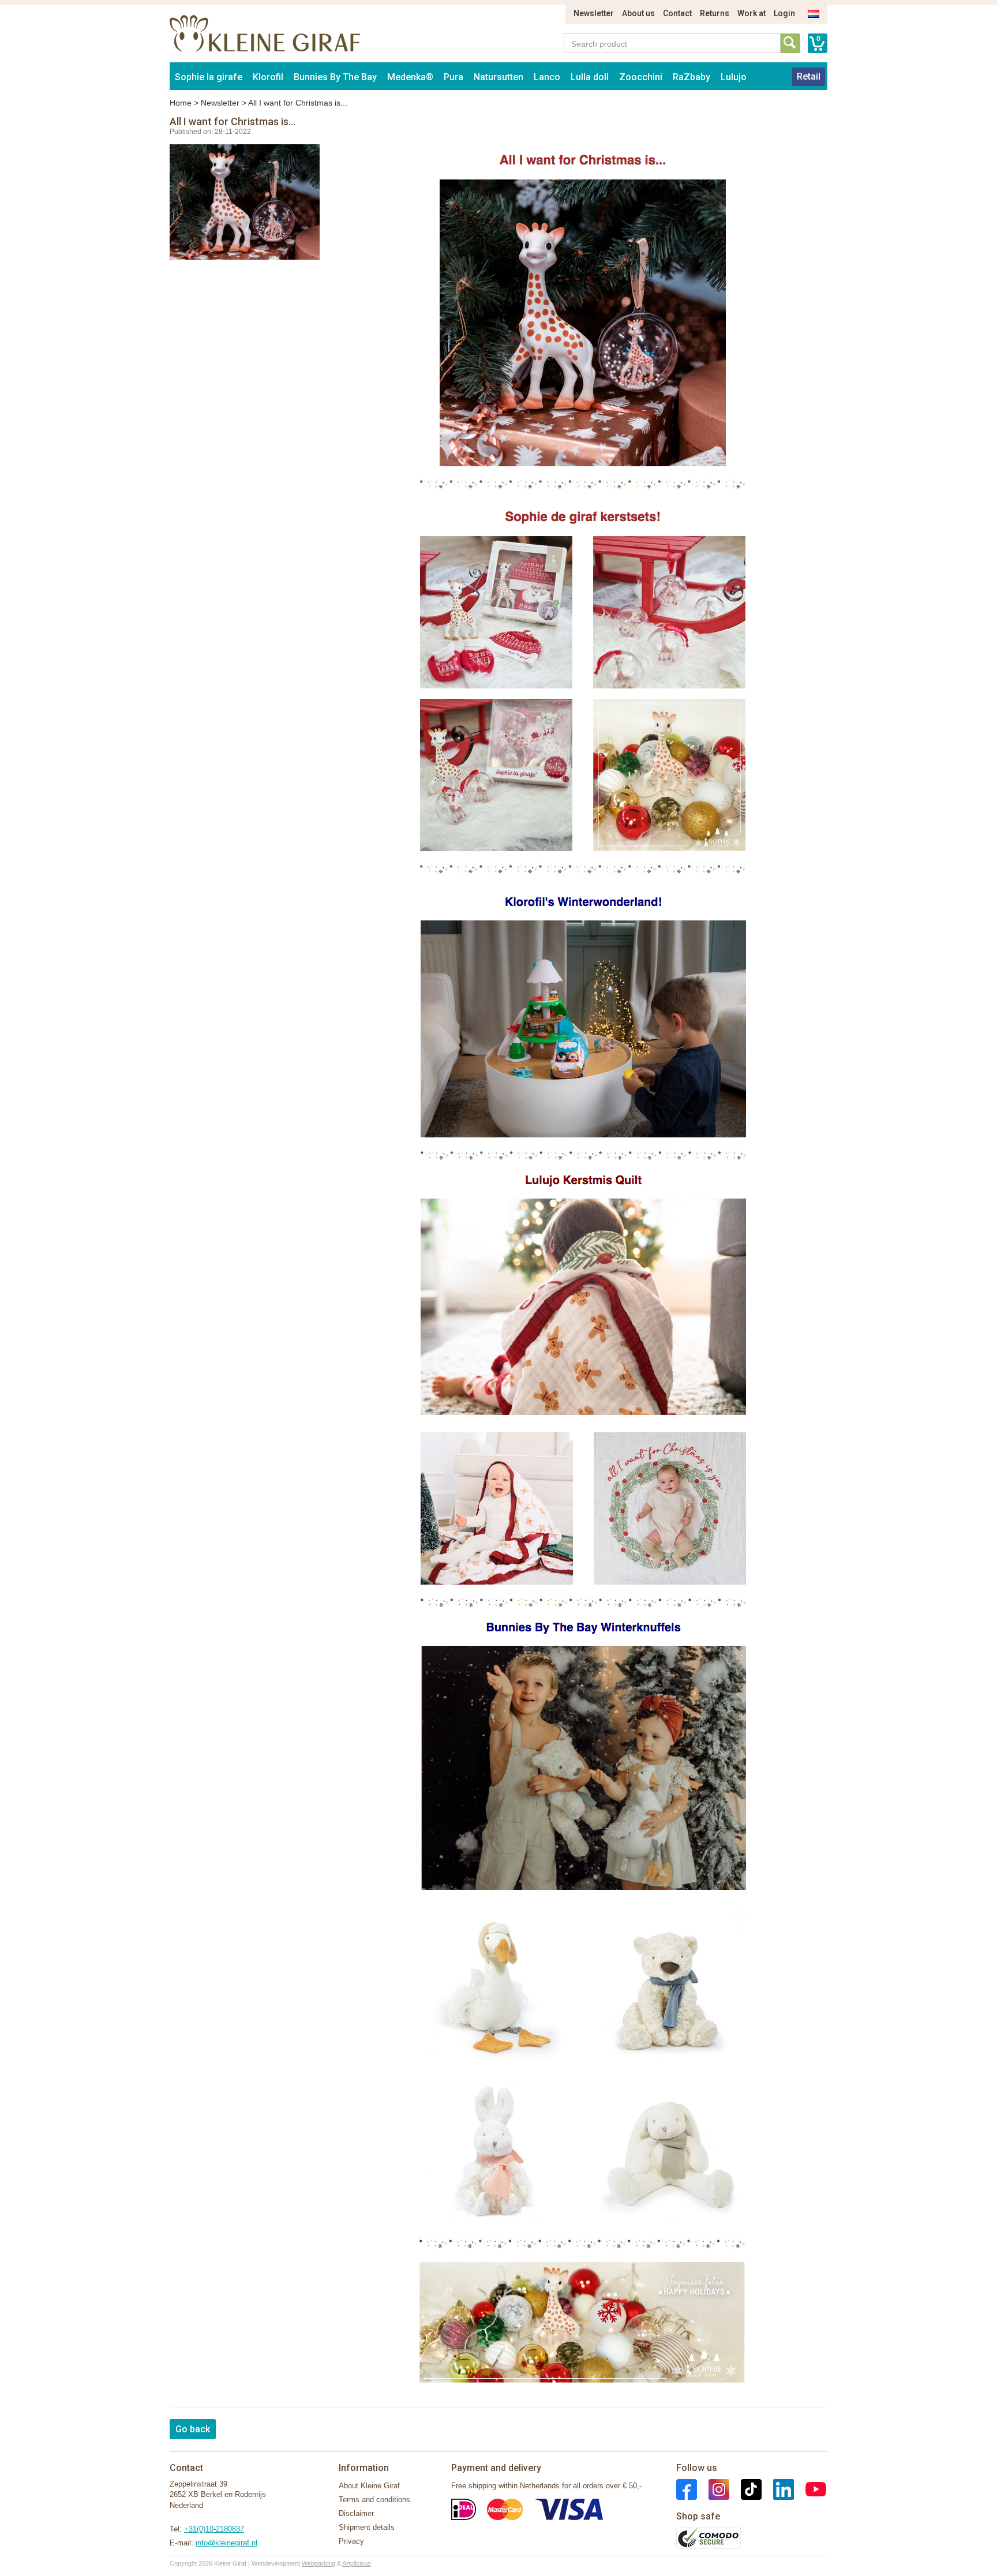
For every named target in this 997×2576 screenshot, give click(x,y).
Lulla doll (590, 77)
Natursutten (498, 77)
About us (638, 13)
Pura (453, 77)
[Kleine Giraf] (583, 1153)
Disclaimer (356, 2513)
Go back (193, 2429)
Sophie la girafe (209, 77)
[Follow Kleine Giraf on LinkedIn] (778, 2489)
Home (181, 103)
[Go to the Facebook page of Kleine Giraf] (687, 2489)
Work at (752, 13)
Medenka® (410, 77)
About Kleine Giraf (369, 2486)
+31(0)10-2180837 (214, 2529)
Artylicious (357, 2563)
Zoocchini (641, 77)
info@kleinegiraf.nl (226, 2543)
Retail (809, 76)
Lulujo (734, 77)
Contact (677, 13)
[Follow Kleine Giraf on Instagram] (713, 2489)
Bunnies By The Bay (335, 77)
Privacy (351, 2541)
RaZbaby (691, 77)
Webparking (318, 2563)
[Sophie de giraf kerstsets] (583, 690)
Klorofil (268, 77)
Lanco (547, 77)
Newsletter (594, 13)
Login (784, 13)
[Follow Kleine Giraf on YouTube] (810, 2489)
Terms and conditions (374, 2500)
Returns (715, 13)
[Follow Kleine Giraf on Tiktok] (745, 2489)
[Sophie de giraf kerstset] (583, 318)
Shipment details (367, 2527)
